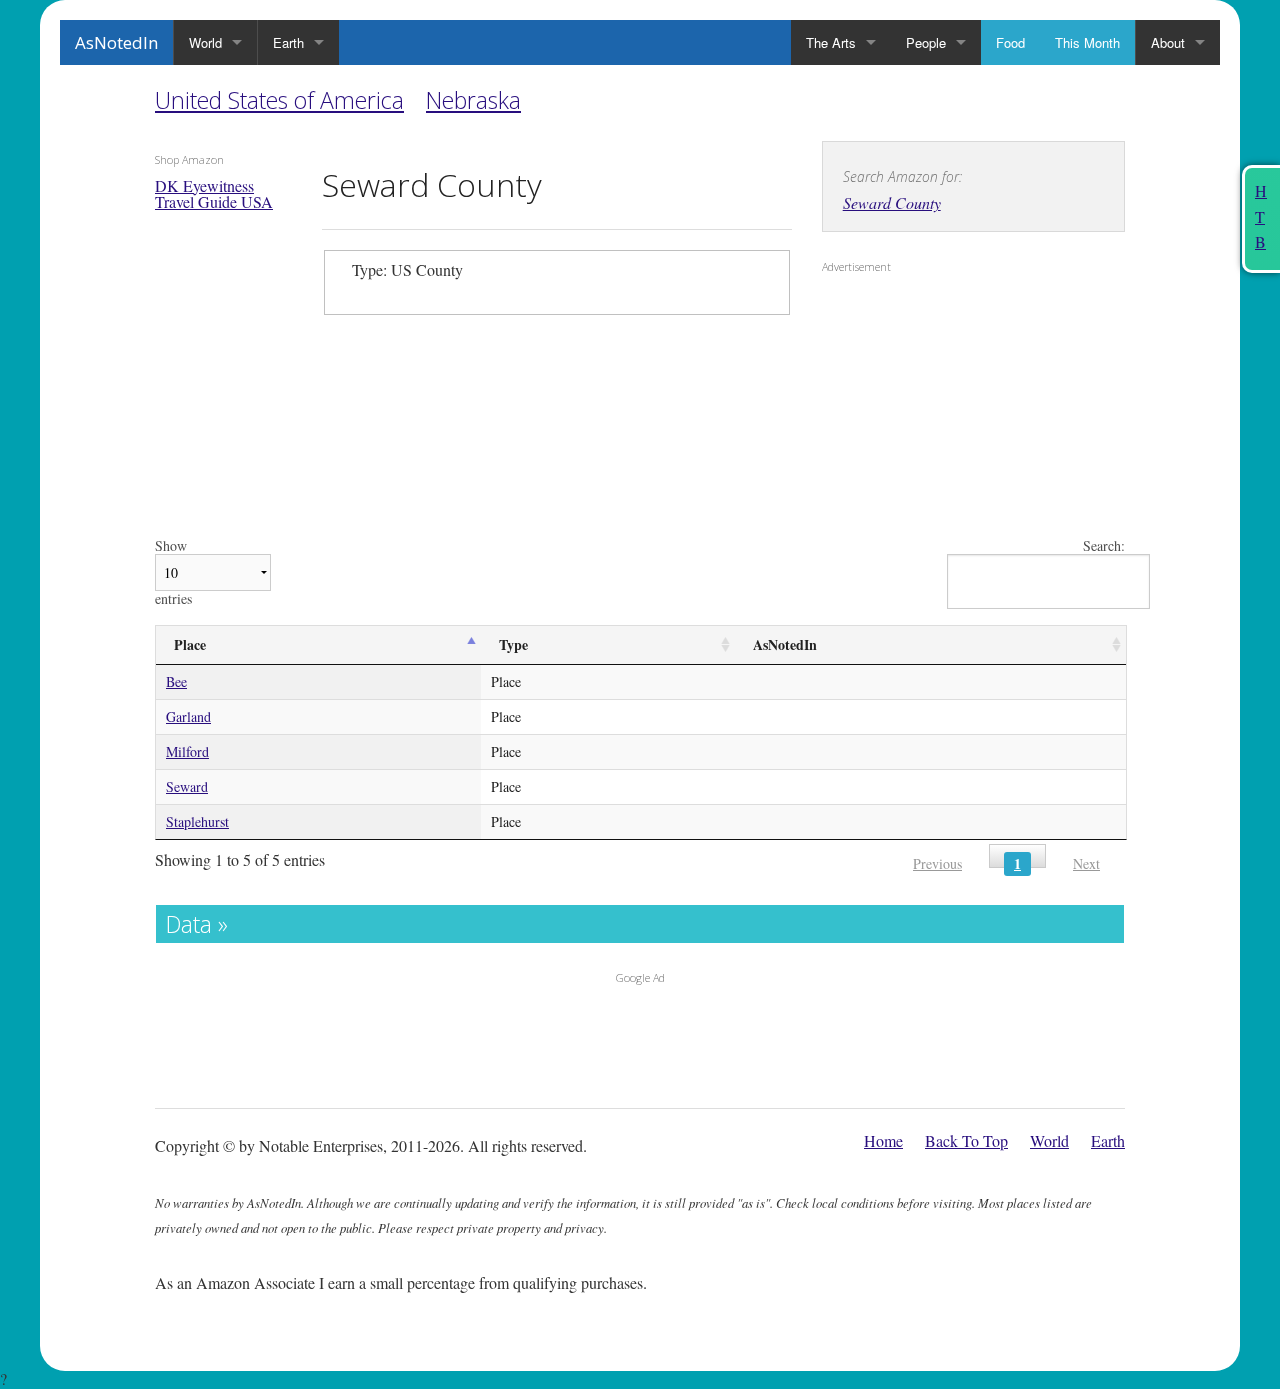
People (926, 42)
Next (1086, 863)
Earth (288, 42)
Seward (187, 786)
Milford (187, 751)
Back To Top (966, 1140)
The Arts (831, 42)
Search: (1104, 546)
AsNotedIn (116, 42)
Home (883, 1140)
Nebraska (473, 100)
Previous (937, 863)
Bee (176, 681)
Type (513, 644)
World (205, 42)
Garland (188, 716)
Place (190, 644)
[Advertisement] (947, 411)
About (1168, 42)
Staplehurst (197, 821)
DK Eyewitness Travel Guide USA (214, 193)
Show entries (173, 572)
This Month (1087, 42)
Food (1010, 42)
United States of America (279, 100)
